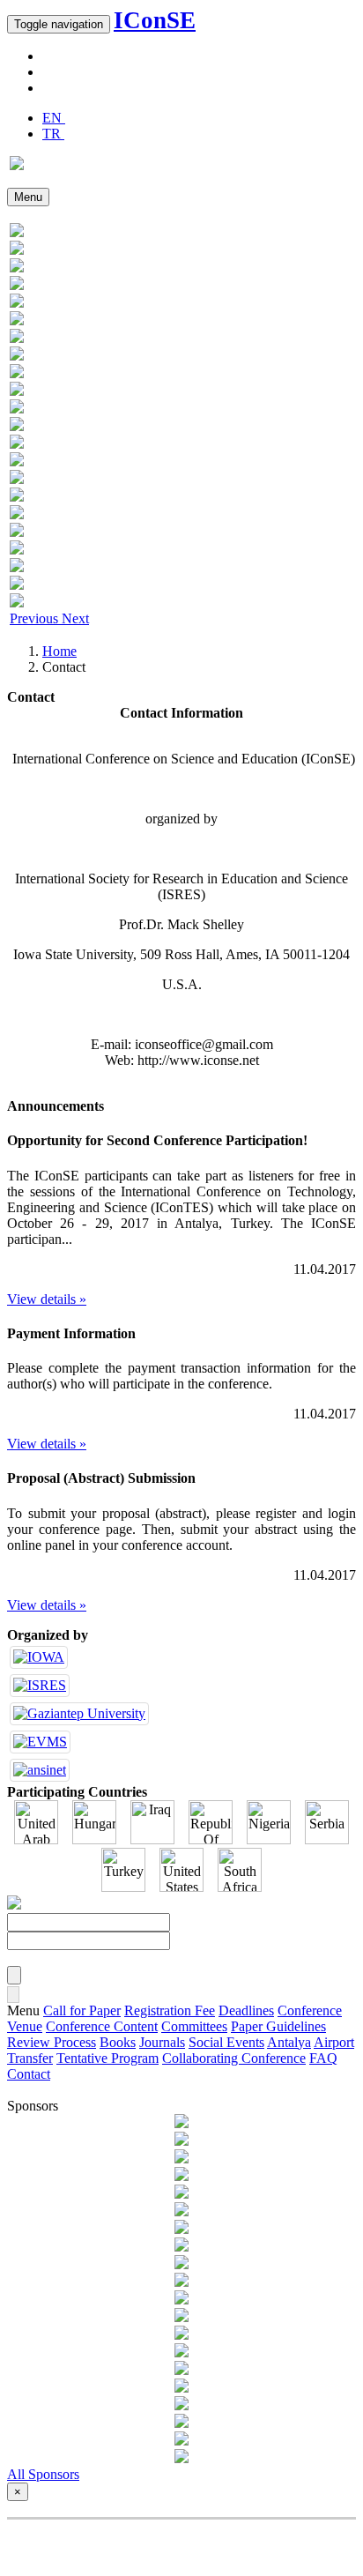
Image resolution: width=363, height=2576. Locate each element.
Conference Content (102, 2026)
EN (54, 118)
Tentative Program (107, 2058)
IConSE (155, 20)
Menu (28, 197)
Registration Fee (170, 2010)
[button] (36, 618)
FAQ (323, 2058)
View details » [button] (47, 1299)
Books (118, 2042)
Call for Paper (82, 2010)
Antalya (289, 2042)
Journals (162, 2042)
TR (53, 134)
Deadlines (246, 2010)
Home (59, 651)
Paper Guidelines (278, 2026)
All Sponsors (43, 2474)
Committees (194, 2026)
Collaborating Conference (234, 2058)
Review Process (52, 2042)
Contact (29, 2074)
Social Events (226, 2042)
